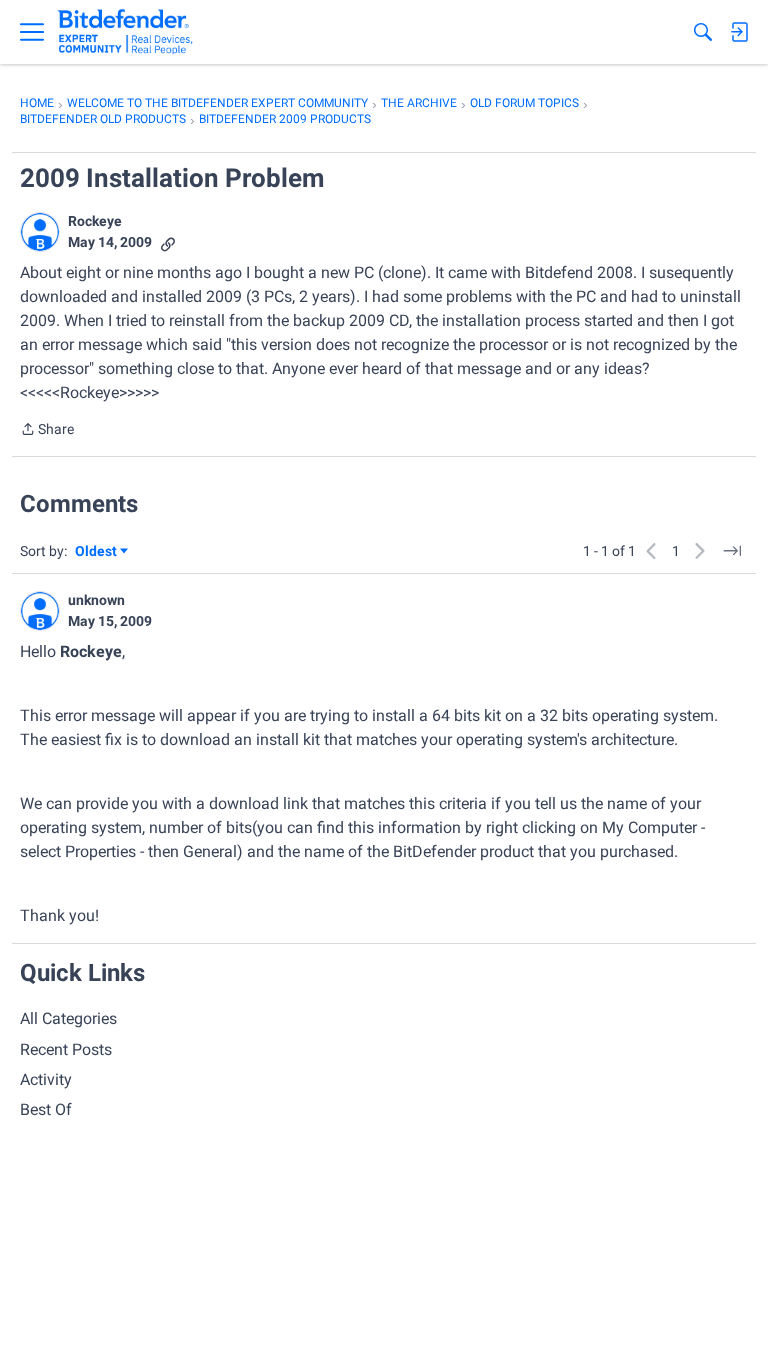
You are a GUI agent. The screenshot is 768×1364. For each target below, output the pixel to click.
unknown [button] (96, 600)
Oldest (97, 552)
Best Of (46, 1109)
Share (47, 431)
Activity (46, 1079)
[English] (125, 32)
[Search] (703, 32)
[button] (40, 232)
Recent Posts (66, 1049)
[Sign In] (739, 32)
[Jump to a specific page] (732, 551)
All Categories (68, 1018)
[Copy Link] (168, 242)
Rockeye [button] (95, 221)
